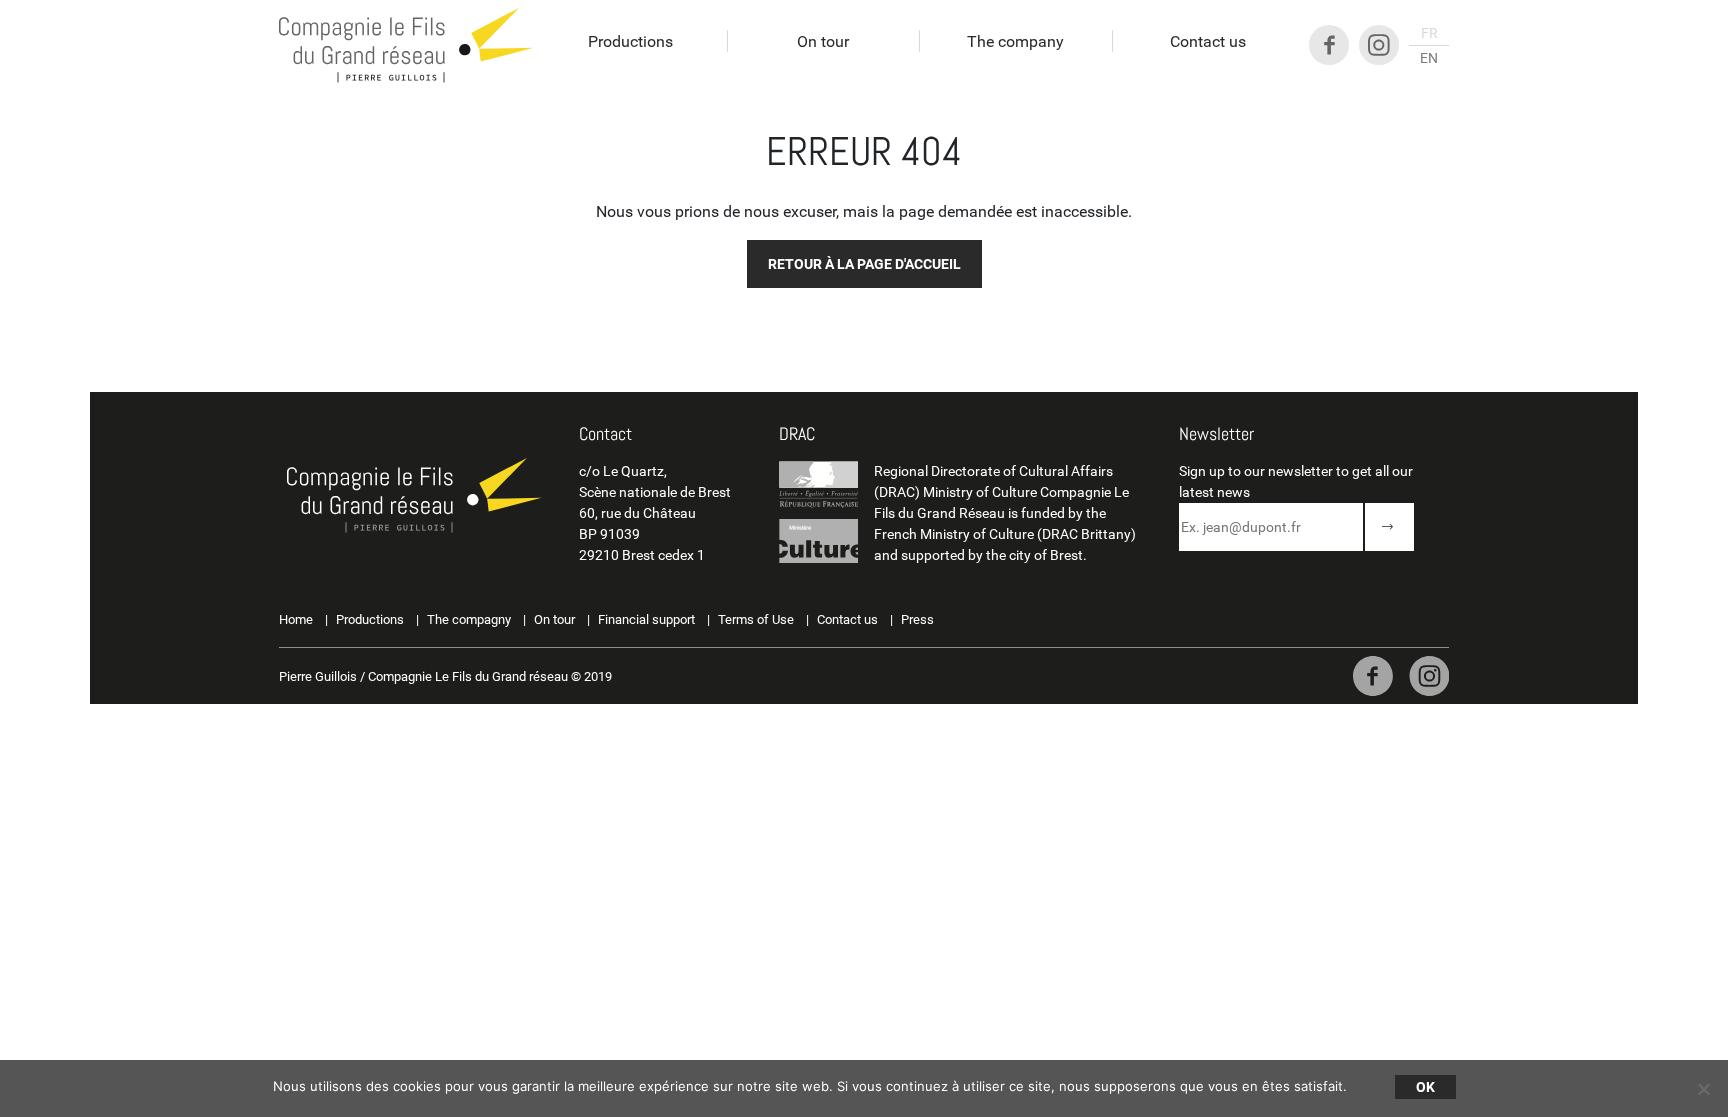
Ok (1425, 1087)
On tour (823, 41)
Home (296, 619)
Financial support (646, 619)
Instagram (1379, 45)
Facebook (1329, 45)
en (1429, 58)
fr (1429, 33)
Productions (630, 41)
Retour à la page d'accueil (864, 264)
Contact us (1208, 41)
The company (1015, 41)
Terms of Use (756, 619)
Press (917, 619)
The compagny (469, 619)
